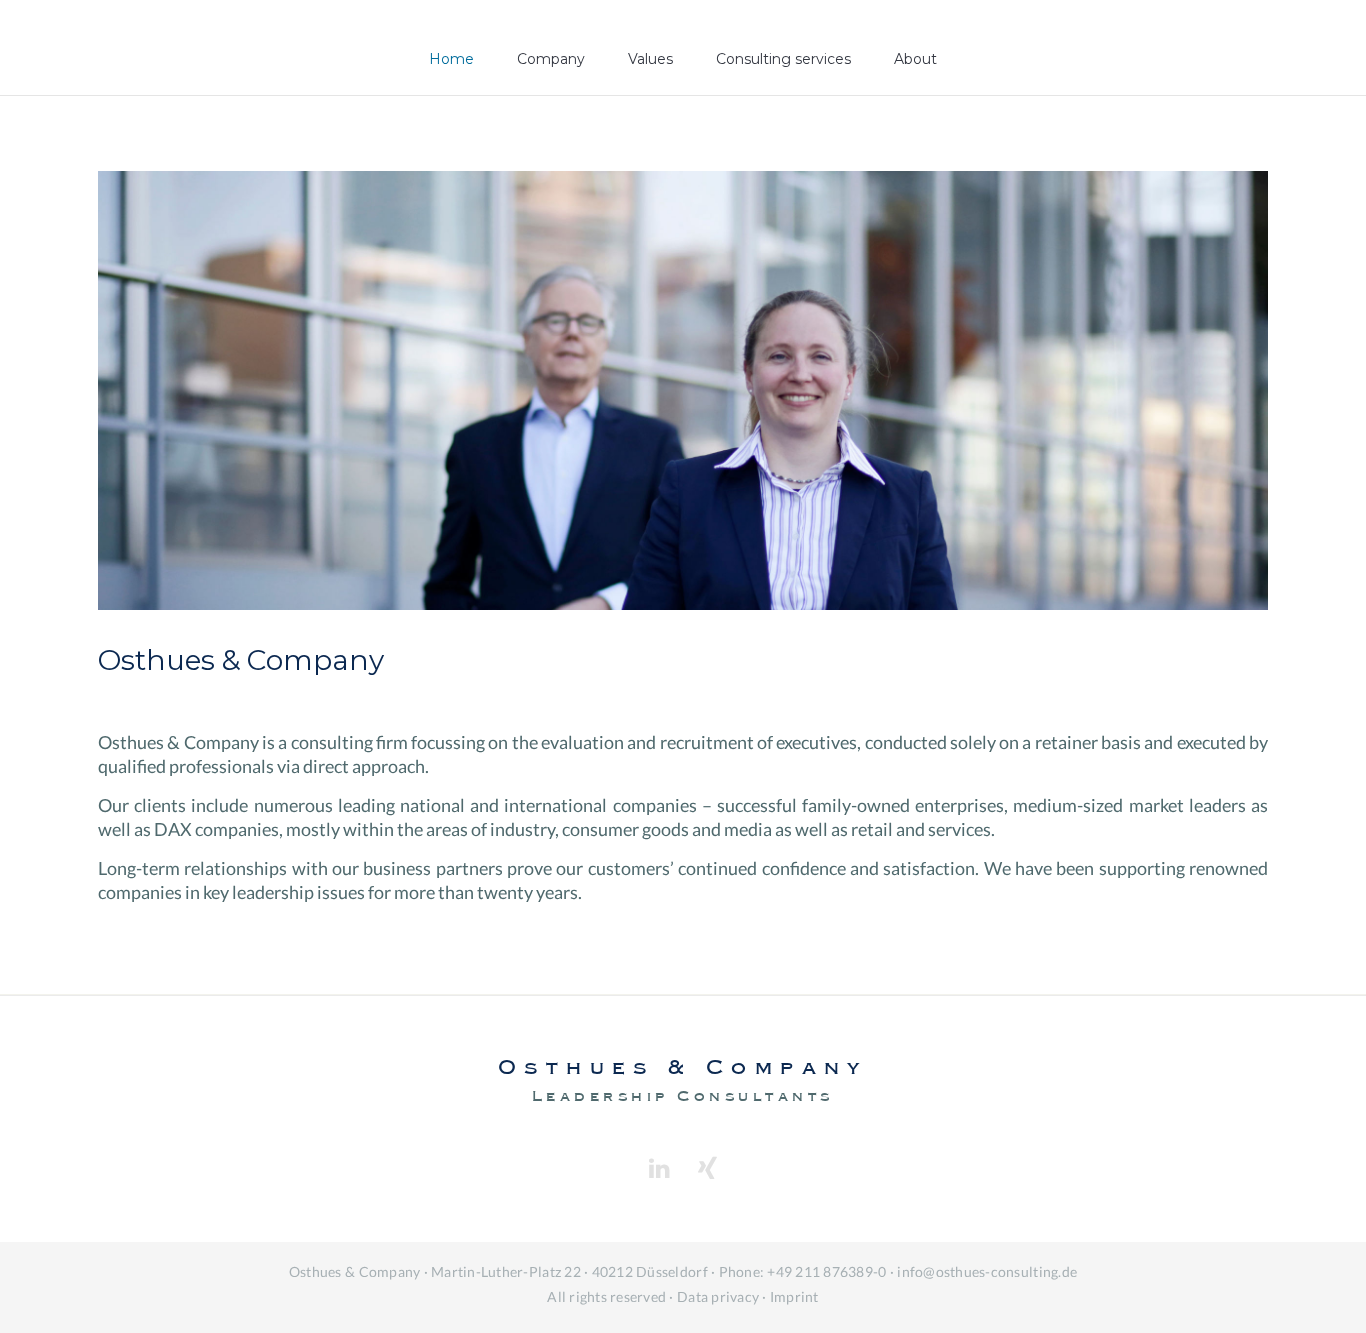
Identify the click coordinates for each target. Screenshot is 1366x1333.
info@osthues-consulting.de (987, 1271)
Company (551, 59)
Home (451, 59)
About (915, 59)
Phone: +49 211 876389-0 (803, 1271)
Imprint (794, 1296)
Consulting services (783, 59)
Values (650, 59)
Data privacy (718, 1296)
